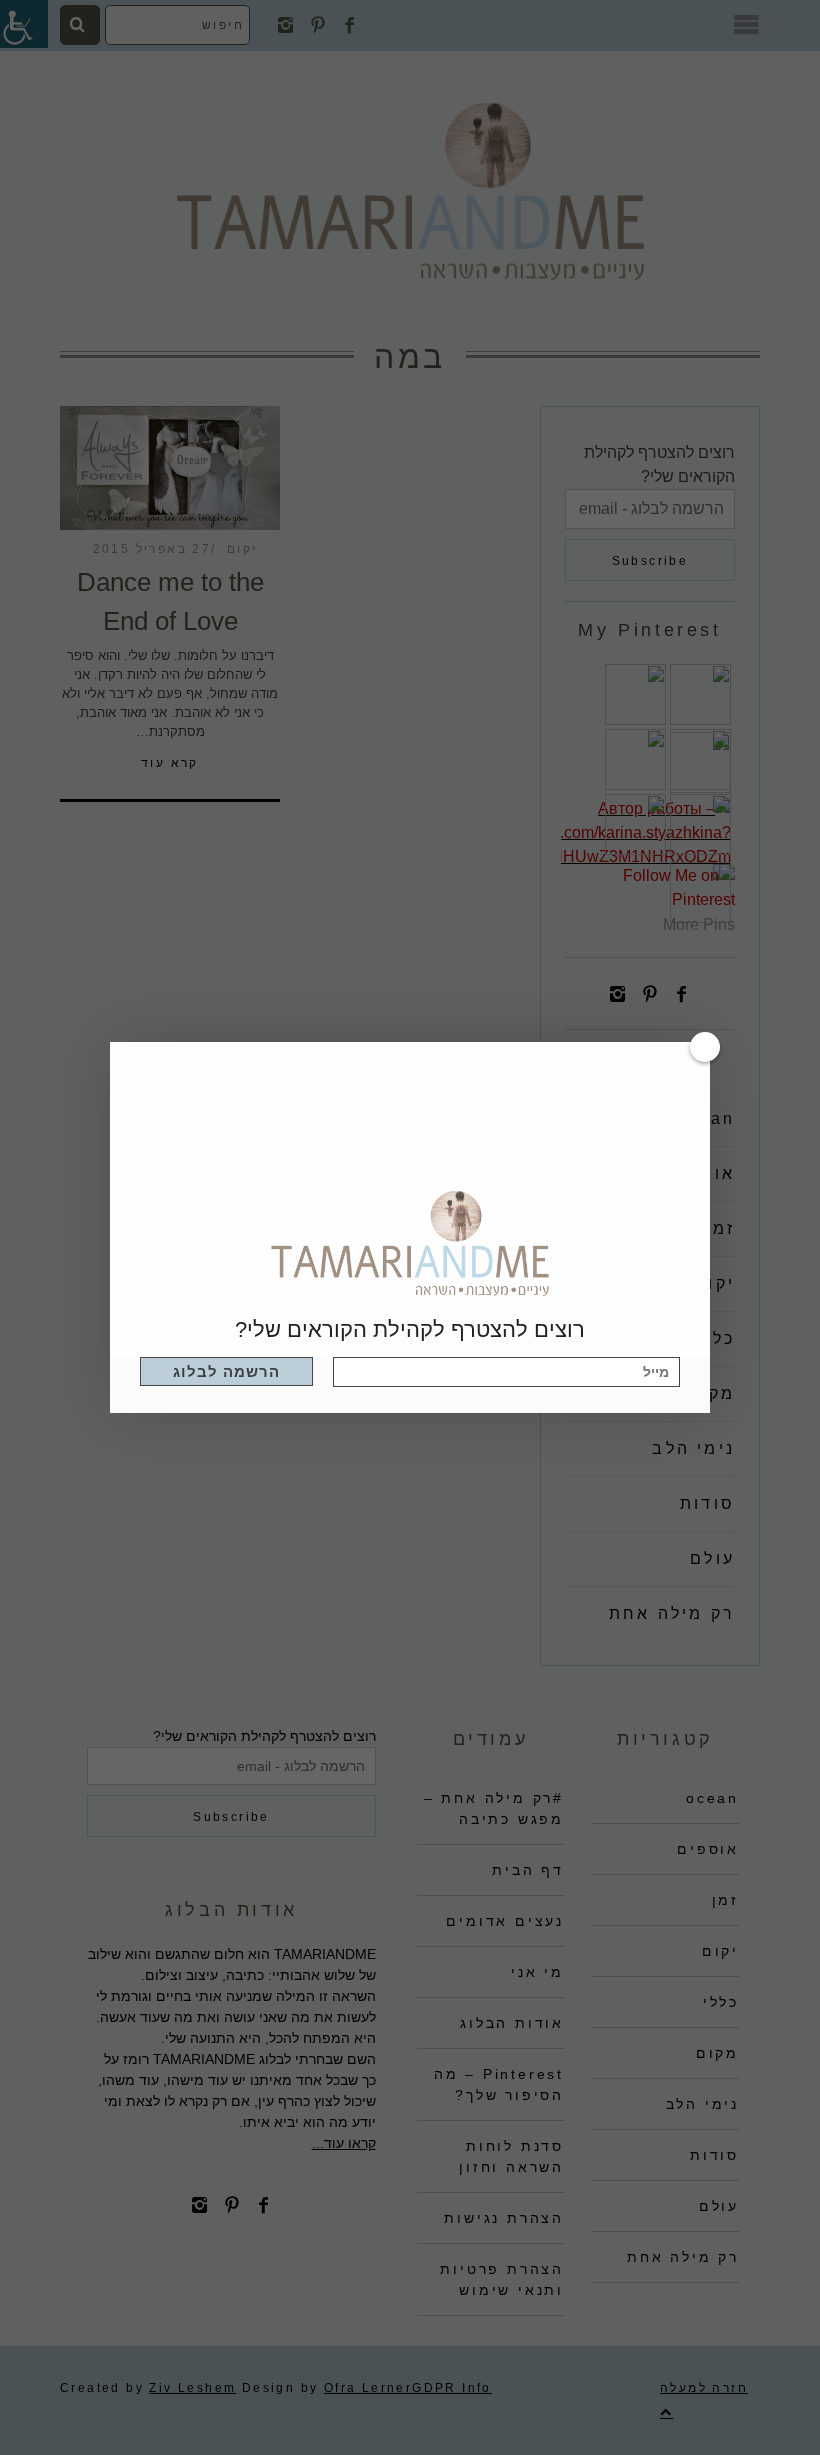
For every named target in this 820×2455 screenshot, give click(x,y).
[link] (226, 1371)
